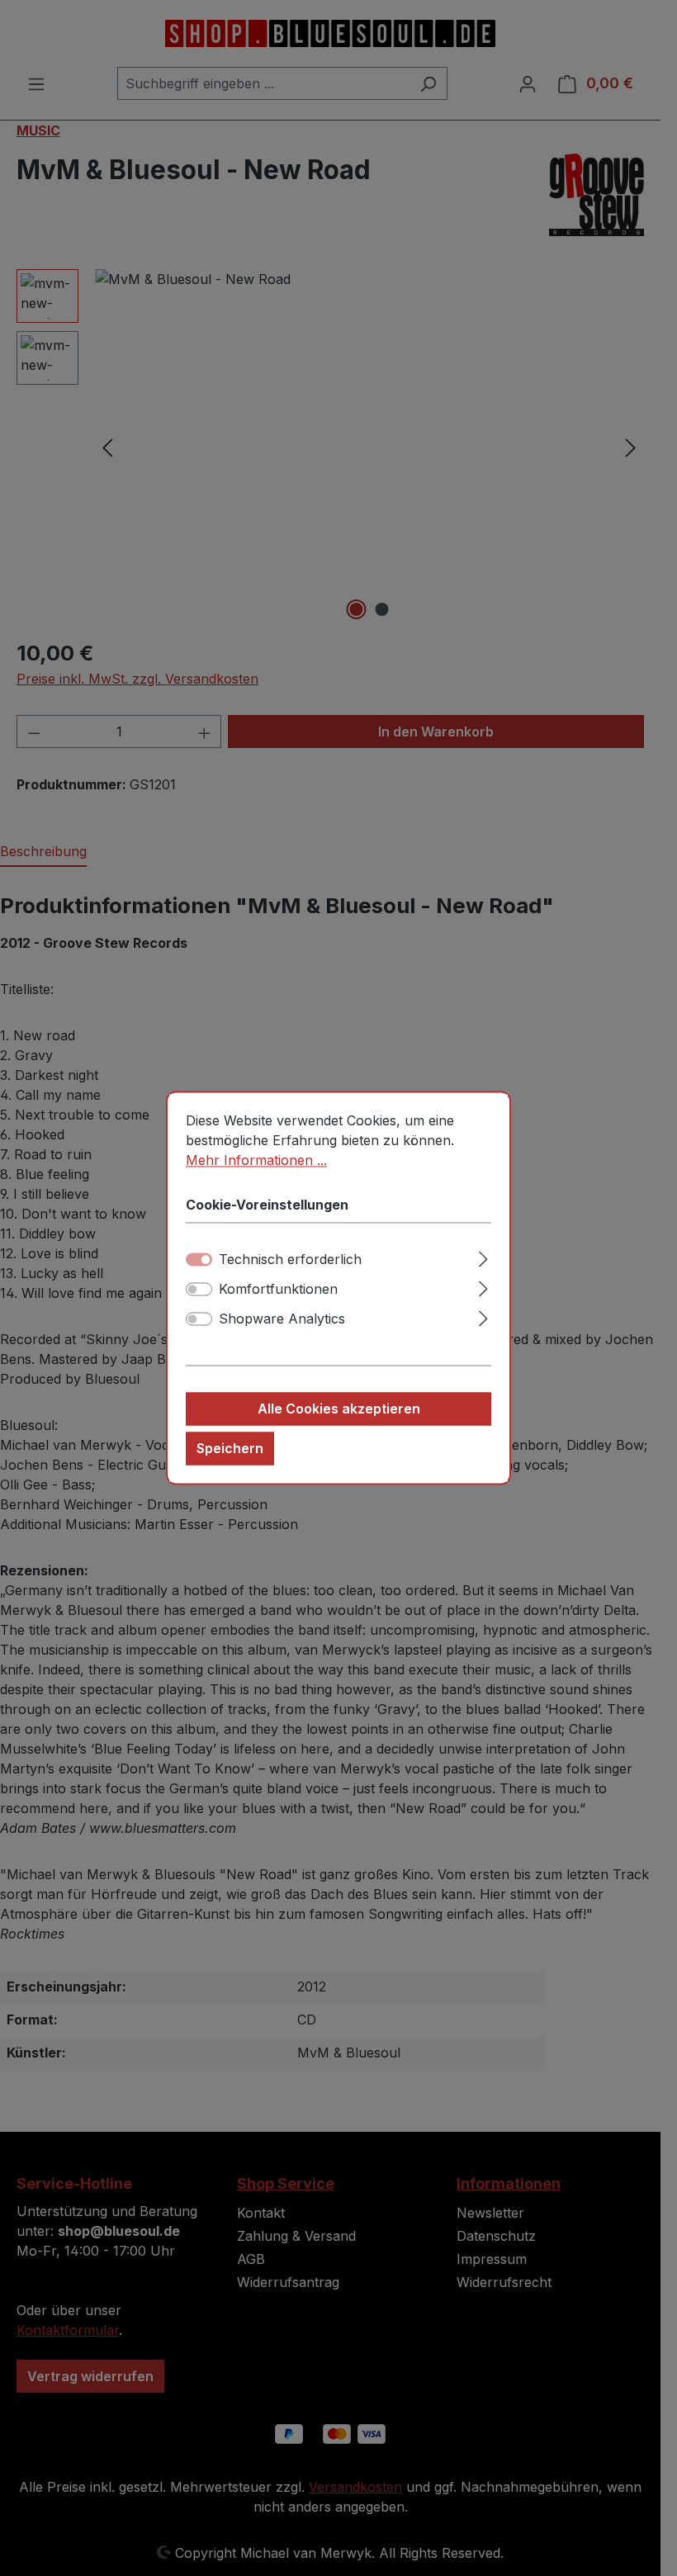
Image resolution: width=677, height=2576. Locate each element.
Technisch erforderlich (290, 1260)
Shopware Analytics (282, 1319)
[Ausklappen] (483, 1257)
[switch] (199, 1290)
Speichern (230, 1449)
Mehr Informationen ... (256, 1160)
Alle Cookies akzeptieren (339, 1409)
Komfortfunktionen (278, 1290)
